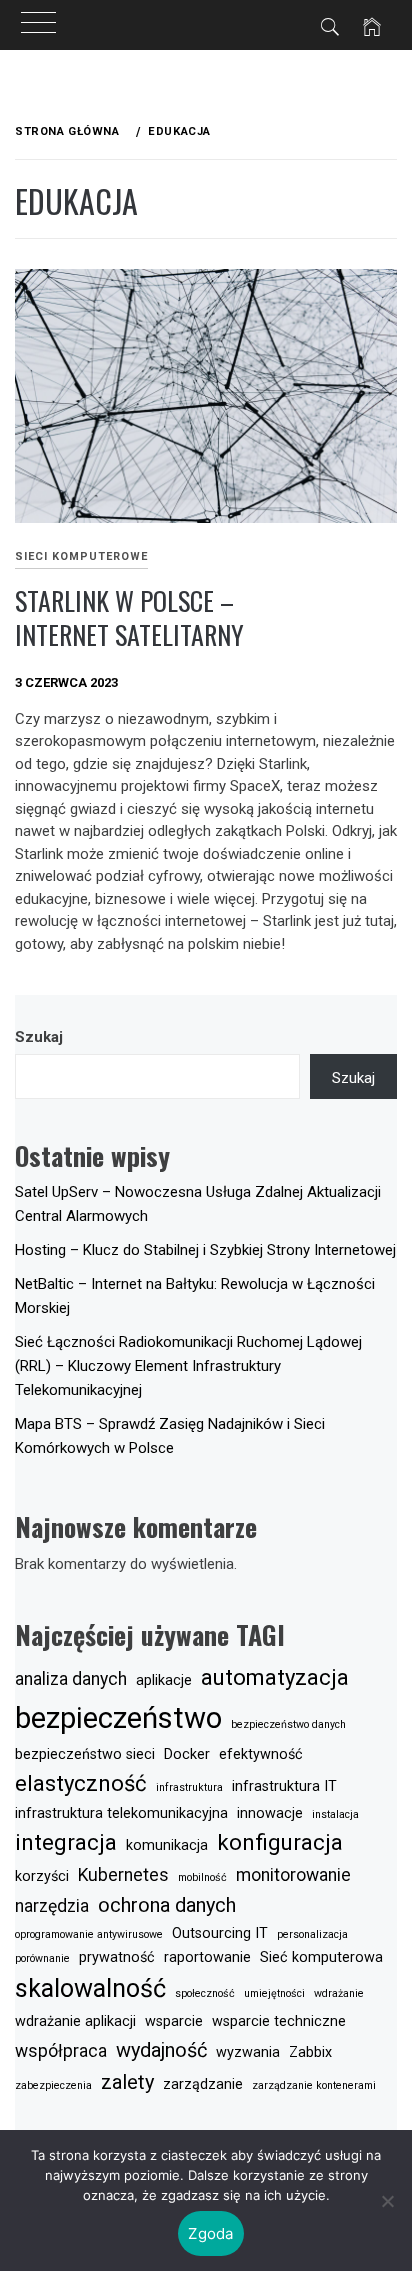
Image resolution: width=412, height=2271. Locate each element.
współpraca (61, 2051)
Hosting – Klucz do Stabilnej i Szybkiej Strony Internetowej (205, 1250)
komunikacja (167, 1845)
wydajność (161, 2050)
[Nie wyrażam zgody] (387, 2201)
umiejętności (274, 1993)
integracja (66, 1842)
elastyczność (81, 1783)
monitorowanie (293, 1875)
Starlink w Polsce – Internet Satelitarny (129, 618)
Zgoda (210, 2233)
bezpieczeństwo (118, 1718)
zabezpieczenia (53, 2085)
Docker (187, 1754)
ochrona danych (167, 1905)
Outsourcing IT (220, 1933)
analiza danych (71, 1679)
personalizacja (312, 1934)
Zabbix (310, 2052)
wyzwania (248, 2052)
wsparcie (174, 2021)
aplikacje (164, 1680)
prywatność (117, 1957)
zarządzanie (203, 2084)
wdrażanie (339, 1993)
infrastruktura (189, 1787)
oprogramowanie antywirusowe (89, 1934)
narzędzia (52, 1906)
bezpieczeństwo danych (288, 1724)
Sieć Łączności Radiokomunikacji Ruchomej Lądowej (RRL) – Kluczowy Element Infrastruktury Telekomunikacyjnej (188, 1366)
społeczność (205, 1993)
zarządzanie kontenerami (314, 2085)
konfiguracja (280, 1842)
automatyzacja (275, 1677)
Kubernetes (123, 1875)
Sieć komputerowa (321, 1957)
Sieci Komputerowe (81, 556)
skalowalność (90, 1988)
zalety (127, 2082)
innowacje (270, 1813)
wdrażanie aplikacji (75, 2021)
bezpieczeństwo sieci (85, 1754)
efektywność (261, 1754)
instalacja (335, 1814)
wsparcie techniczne (279, 2021)
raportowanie (207, 1957)
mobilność (202, 1877)
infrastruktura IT (284, 1786)
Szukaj (39, 1037)
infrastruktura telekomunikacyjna (121, 1813)
